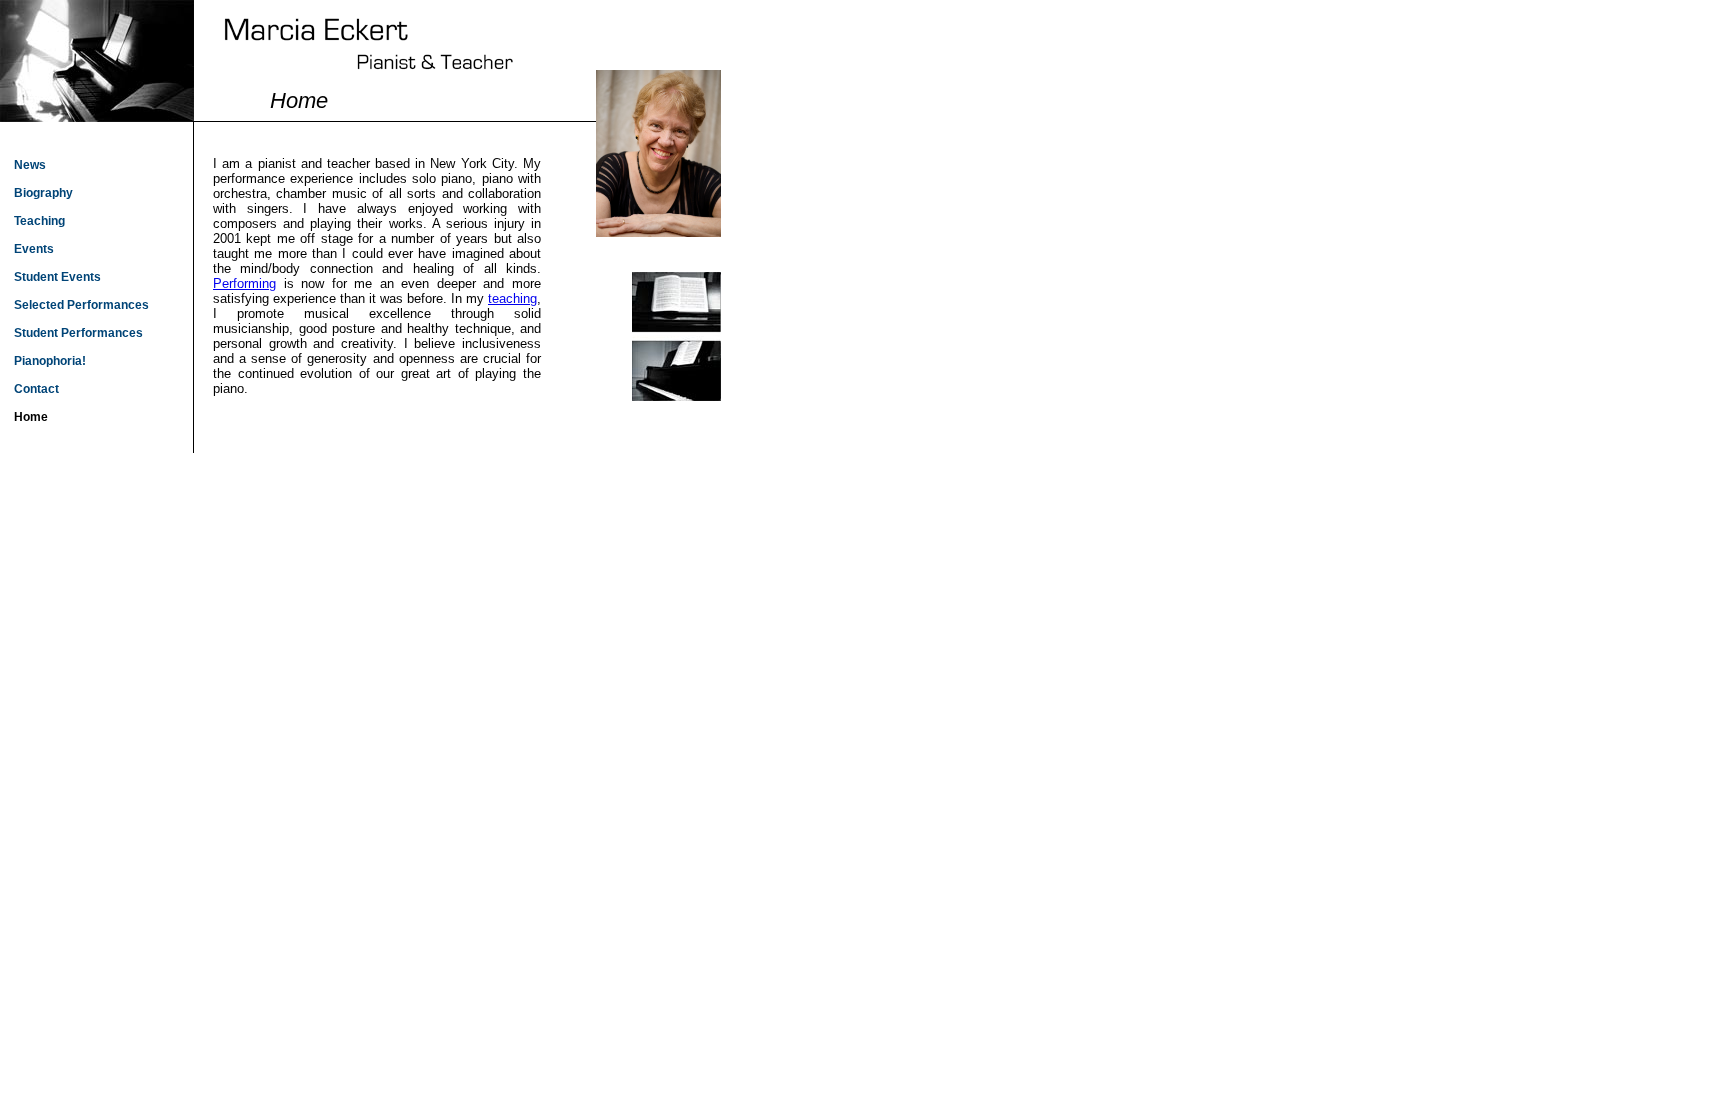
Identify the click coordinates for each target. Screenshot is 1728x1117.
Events (34, 249)
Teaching (39, 221)
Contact (36, 389)
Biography (43, 193)
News (30, 165)
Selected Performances (81, 305)
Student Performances (78, 333)
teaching (512, 298)
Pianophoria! (50, 361)
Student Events (57, 277)
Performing (244, 283)
